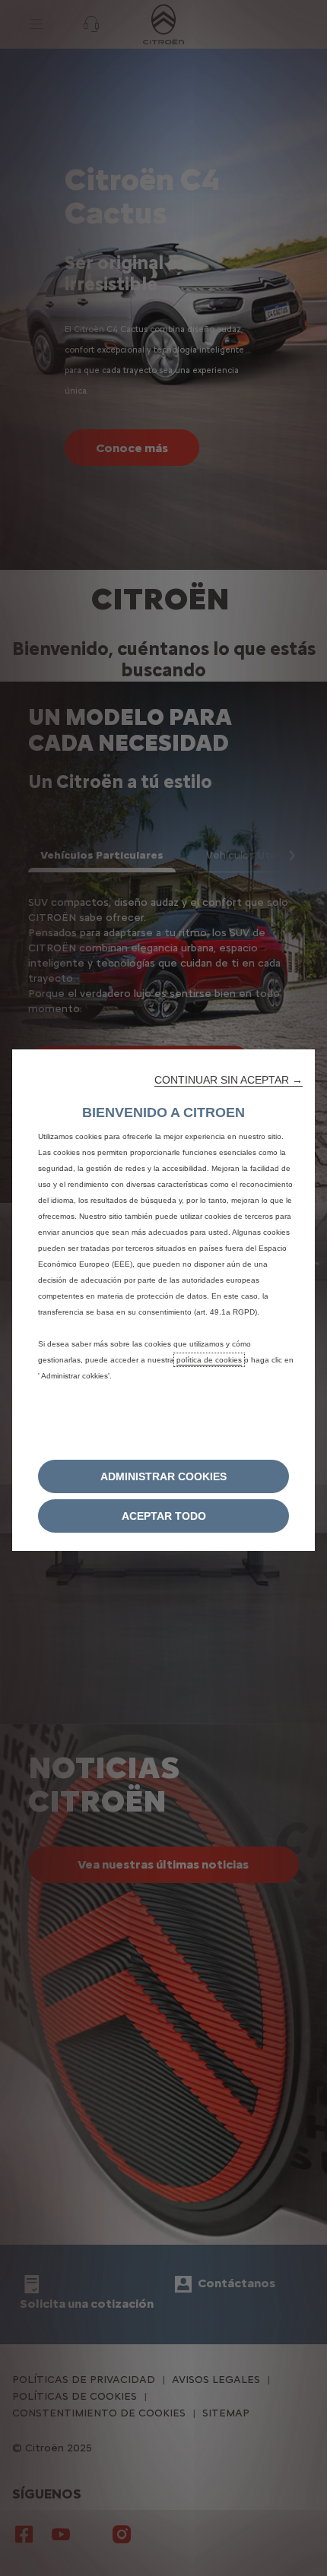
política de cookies (209, 1360)
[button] (229, 1080)
